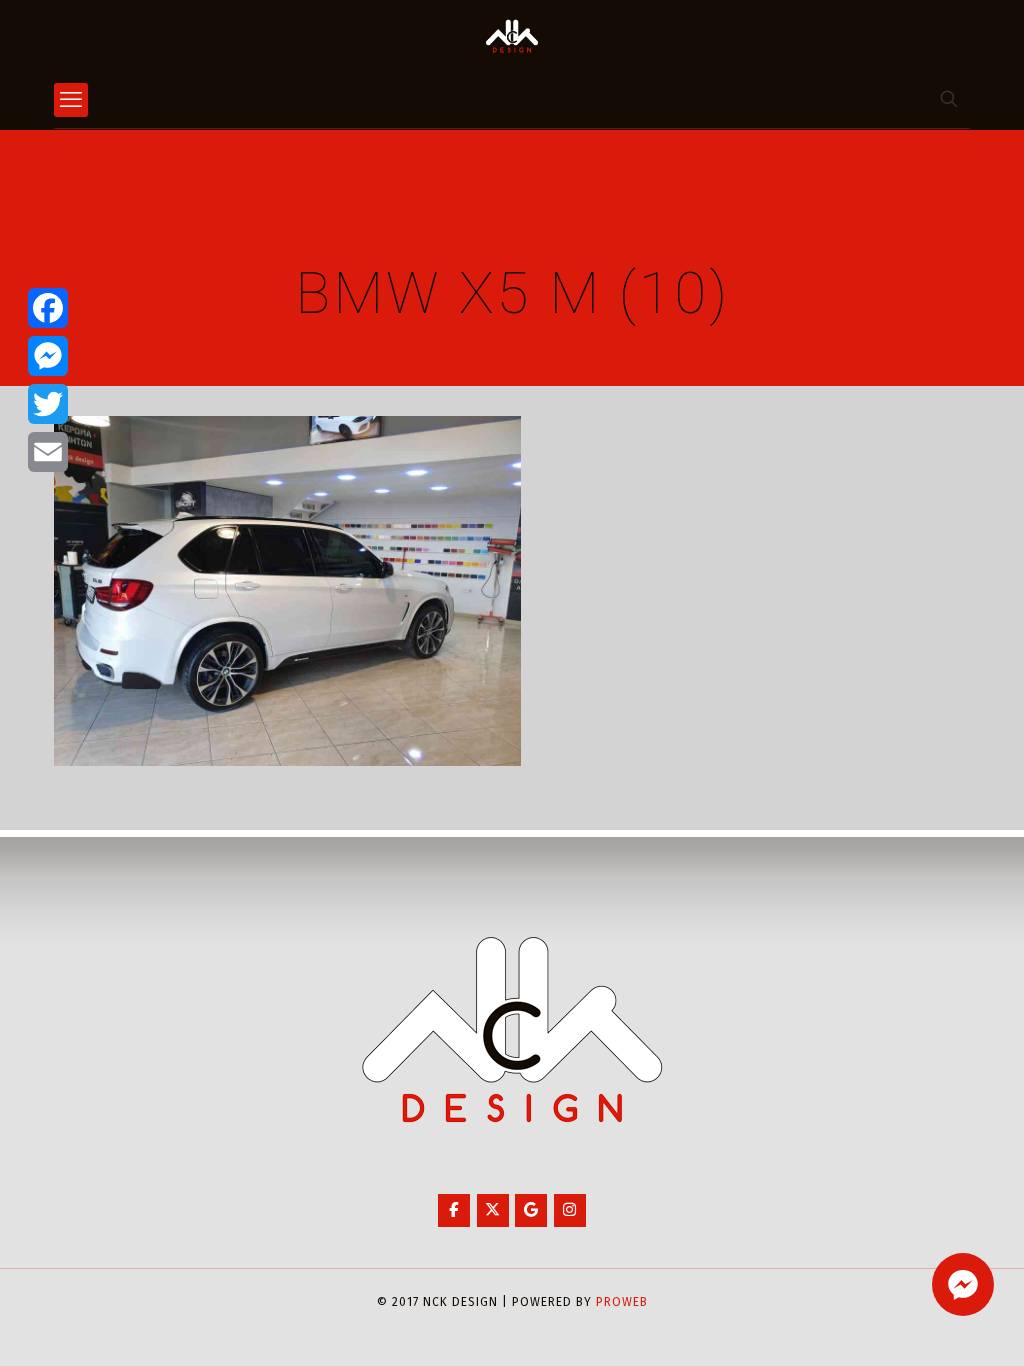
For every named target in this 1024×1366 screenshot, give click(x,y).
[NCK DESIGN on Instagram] (570, 1210)
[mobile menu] (71, 100)
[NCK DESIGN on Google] (531, 1210)
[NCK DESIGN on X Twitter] (493, 1210)
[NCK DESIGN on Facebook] (454, 1210)
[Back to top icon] (928, 1325)
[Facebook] (48, 308)
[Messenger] (48, 356)
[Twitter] (48, 404)
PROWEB (622, 1302)
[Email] (48, 452)
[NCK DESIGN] (512, 35)
